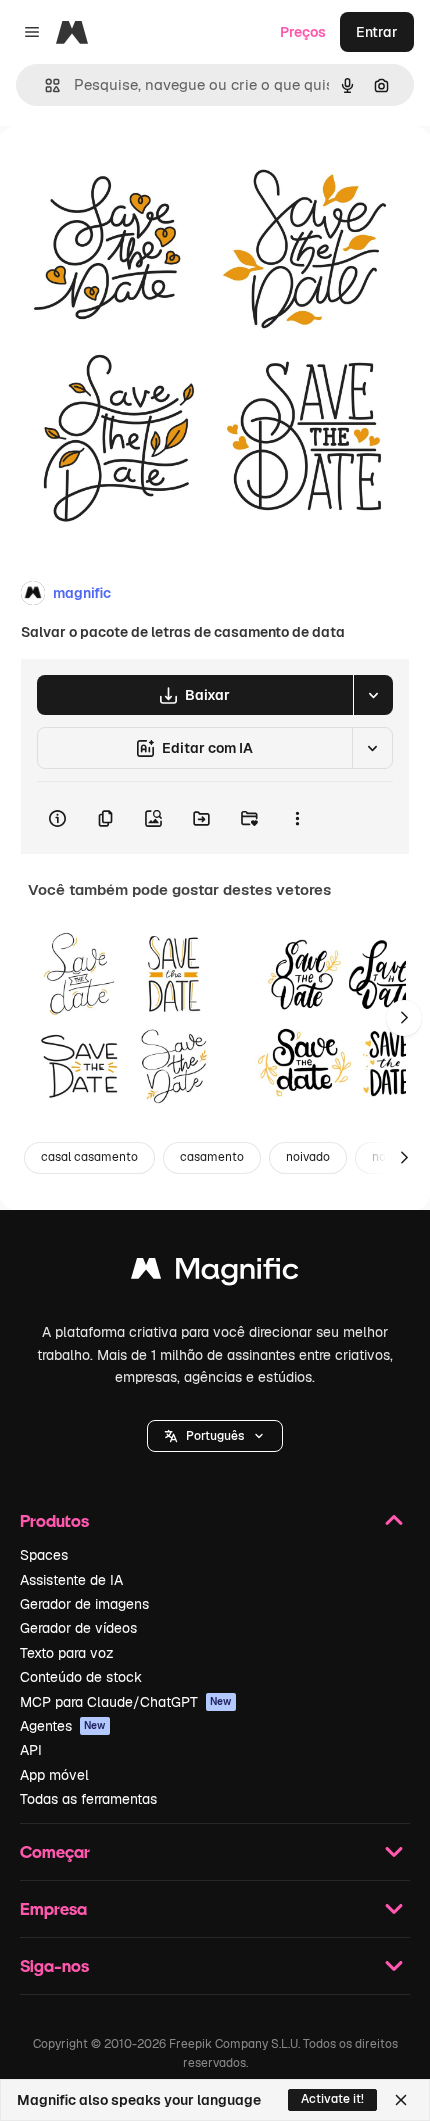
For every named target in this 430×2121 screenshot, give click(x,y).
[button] (215, 1436)
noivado (308, 1157)
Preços (303, 32)
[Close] (401, 2100)
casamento (212, 1157)
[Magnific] (215, 1273)
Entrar (377, 32)
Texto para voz (67, 1653)
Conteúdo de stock (81, 1677)
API (31, 1750)
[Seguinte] (404, 1018)
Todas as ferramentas (88, 1799)
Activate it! (332, 2099)
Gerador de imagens (84, 1604)
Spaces (44, 1555)
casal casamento (89, 1157)
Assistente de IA (71, 1580)
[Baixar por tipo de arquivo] (373, 695)
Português (215, 1436)
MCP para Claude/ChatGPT (126, 1702)
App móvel (54, 1775)
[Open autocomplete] (44, 85)
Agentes (63, 1726)
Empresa (53, 1908)
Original (128, 171)
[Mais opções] (297, 818)
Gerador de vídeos (78, 1628)
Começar (55, 1851)
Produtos (54, 1520)
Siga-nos (54, 1965)
